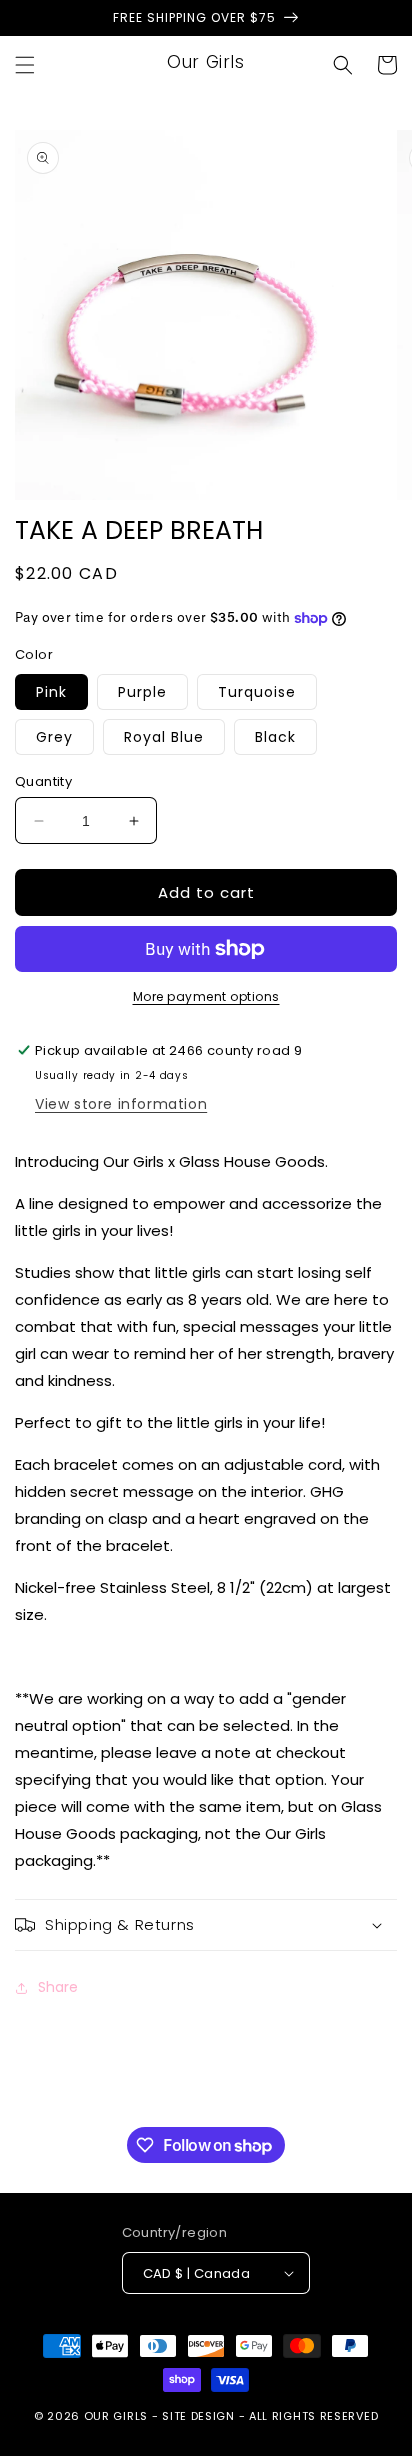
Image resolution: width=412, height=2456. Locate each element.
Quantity (43, 781)
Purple (142, 692)
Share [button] (58, 1987)
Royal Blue (164, 737)
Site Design (198, 2416)
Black (275, 737)
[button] (25, 65)
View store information (121, 1104)
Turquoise (257, 692)
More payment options (206, 996)
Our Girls (116, 2416)
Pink (51, 692)
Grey (54, 737)
